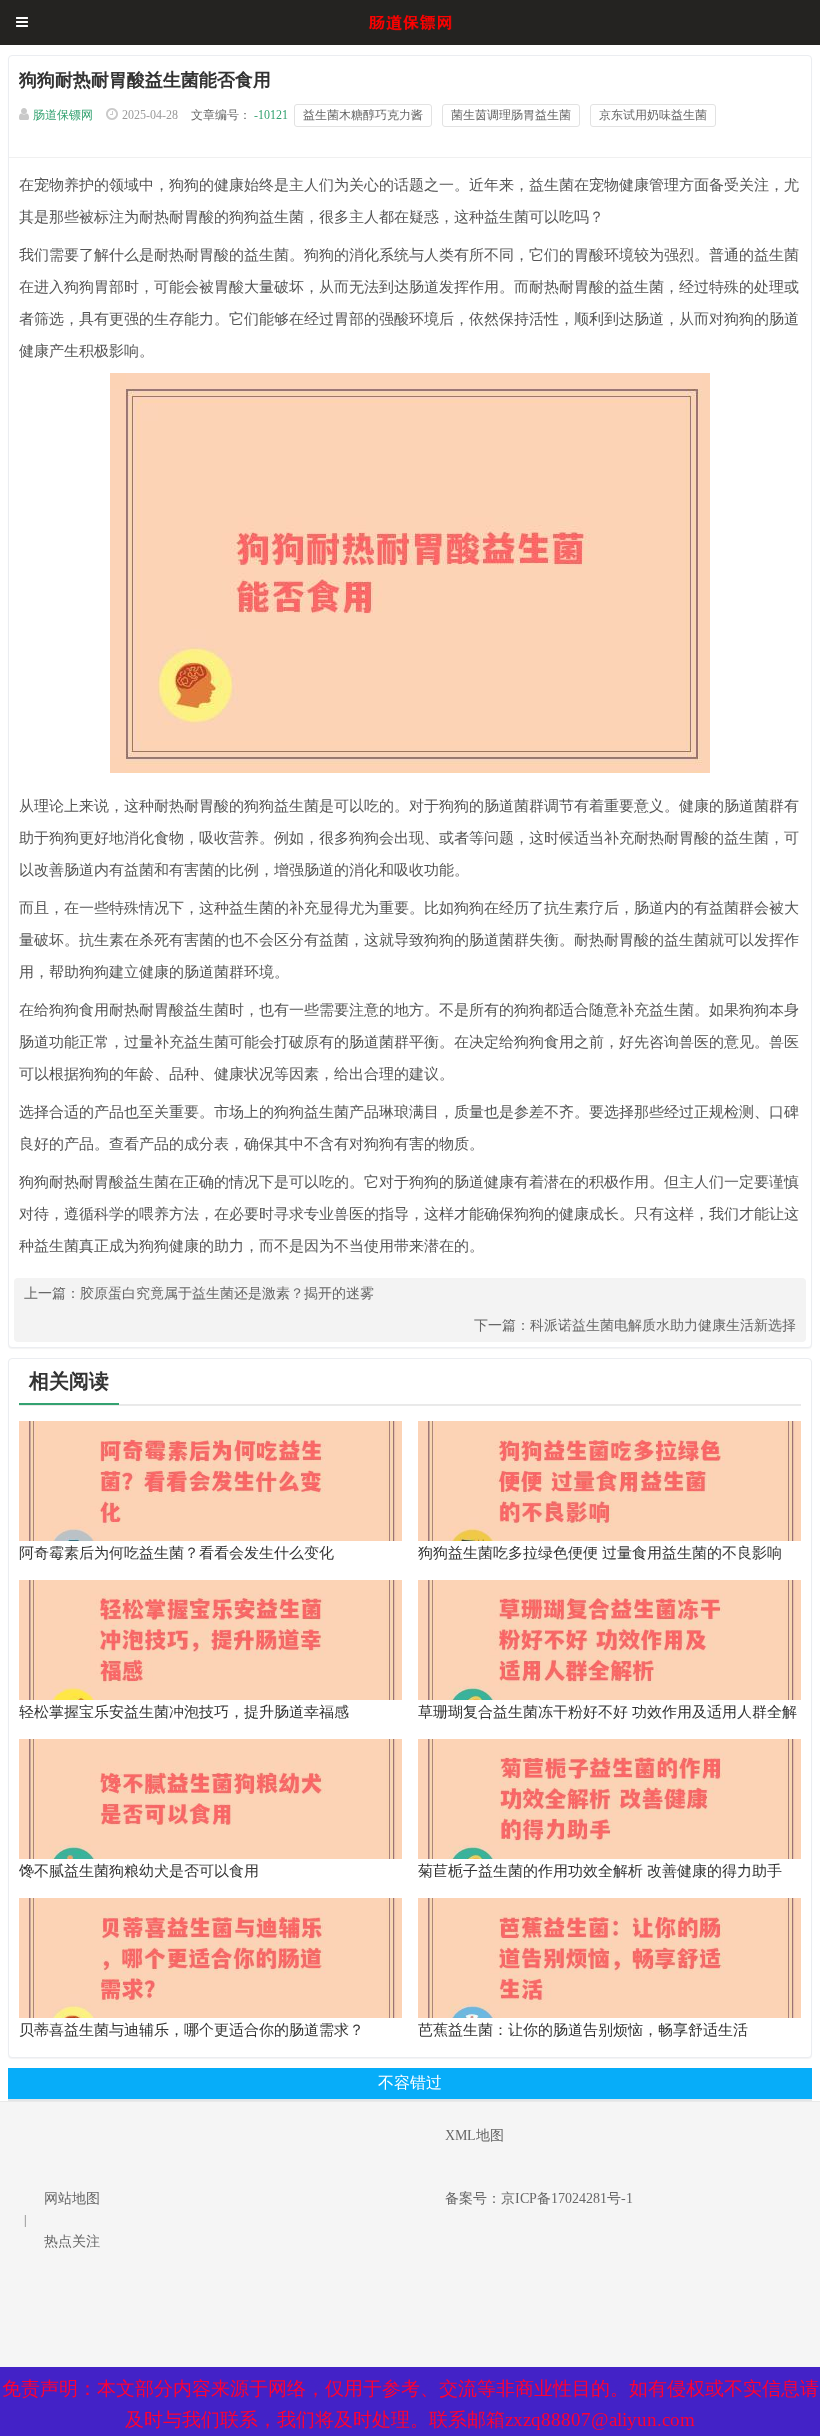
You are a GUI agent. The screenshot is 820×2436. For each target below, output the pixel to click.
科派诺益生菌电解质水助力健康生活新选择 (663, 1325)
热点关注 (72, 2241)
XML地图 (474, 2135)
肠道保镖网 (63, 115)
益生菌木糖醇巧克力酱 (363, 115)
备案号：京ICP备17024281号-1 (539, 2198)
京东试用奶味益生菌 (653, 115)
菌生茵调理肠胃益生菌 (511, 115)
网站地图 (72, 2198)
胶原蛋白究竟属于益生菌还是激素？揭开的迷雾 (227, 1293)
